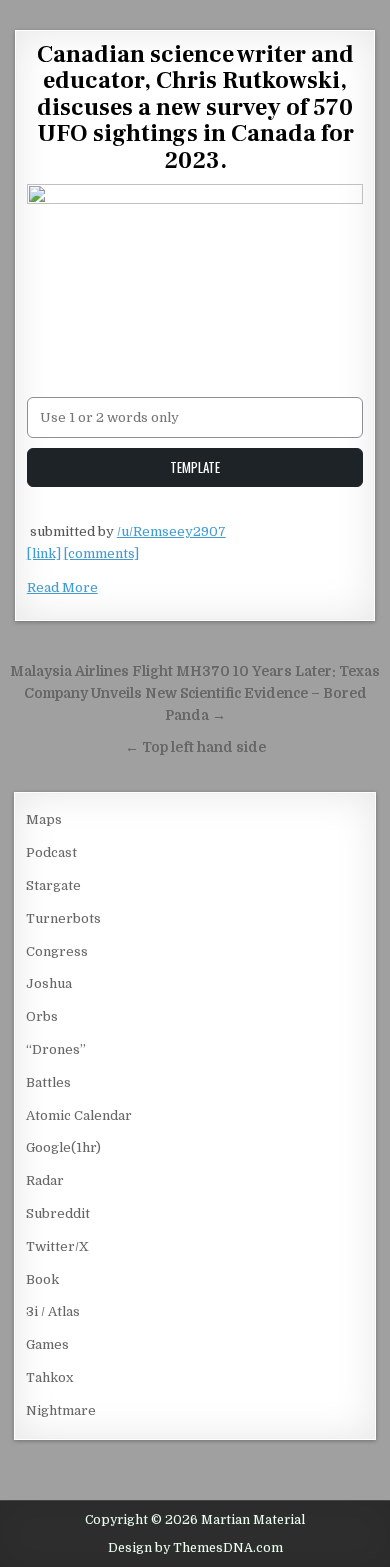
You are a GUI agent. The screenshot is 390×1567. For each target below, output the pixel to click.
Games (47, 1344)
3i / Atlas (53, 1311)
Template (195, 467)
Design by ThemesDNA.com (195, 1548)
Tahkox (49, 1377)
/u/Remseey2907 (171, 531)
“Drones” (56, 1049)
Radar (45, 1180)
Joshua (49, 983)
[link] (44, 553)
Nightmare (61, 1410)
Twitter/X (57, 1246)
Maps (44, 819)
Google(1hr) (63, 1147)
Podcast (51, 852)
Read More (62, 587)
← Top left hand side (195, 747)
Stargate (53, 885)
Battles (48, 1082)
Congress (57, 951)
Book (42, 1279)
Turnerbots (63, 918)
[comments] (101, 553)
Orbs (42, 1016)
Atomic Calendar (79, 1115)
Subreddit (58, 1213)
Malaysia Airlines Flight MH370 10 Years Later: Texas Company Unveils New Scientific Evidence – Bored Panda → (195, 693)
